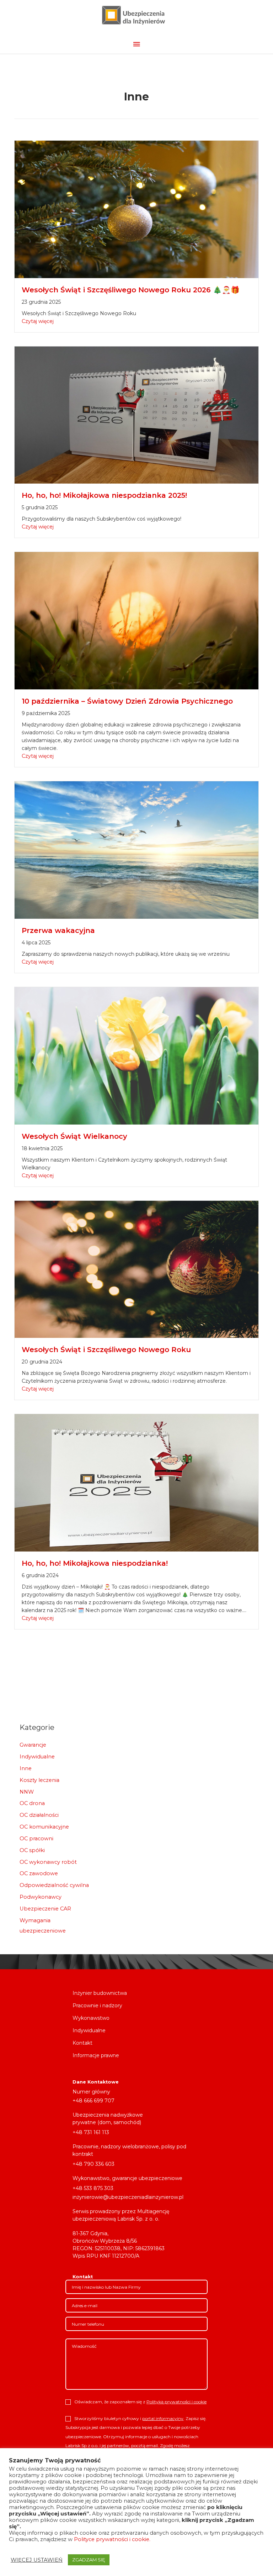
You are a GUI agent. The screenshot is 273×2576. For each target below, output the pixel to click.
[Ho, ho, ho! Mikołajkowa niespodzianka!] (136, 1482)
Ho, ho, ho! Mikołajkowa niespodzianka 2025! (104, 495)
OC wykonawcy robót (48, 1862)
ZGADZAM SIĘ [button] (89, 2560)
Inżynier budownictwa (100, 1993)
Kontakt (82, 2043)
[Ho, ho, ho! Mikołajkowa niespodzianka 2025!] (136, 414)
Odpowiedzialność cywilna (54, 1885)
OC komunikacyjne (44, 1827)
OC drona (32, 1803)
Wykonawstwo (91, 2018)
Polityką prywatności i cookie (176, 2402)
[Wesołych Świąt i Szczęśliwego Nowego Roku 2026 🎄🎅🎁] (136, 209)
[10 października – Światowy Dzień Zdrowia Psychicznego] (136, 620)
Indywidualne (37, 1757)
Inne (26, 1768)
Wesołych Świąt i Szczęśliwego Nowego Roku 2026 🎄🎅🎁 (131, 290)
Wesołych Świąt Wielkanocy (74, 1136)
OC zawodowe (39, 1873)
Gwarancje (33, 1745)
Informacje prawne (96, 2056)
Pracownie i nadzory (97, 2006)
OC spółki (32, 1850)
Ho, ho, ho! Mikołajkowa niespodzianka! (95, 1563)
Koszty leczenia (39, 1780)
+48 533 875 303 (93, 2188)
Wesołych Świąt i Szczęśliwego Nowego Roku (106, 1350)
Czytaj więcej (38, 321)
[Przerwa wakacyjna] (136, 850)
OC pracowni (36, 1839)
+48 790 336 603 (93, 2164)
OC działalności (39, 1815)
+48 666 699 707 (93, 2101)
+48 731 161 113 (91, 2132)
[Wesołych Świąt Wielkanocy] (136, 1055)
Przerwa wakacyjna (58, 930)
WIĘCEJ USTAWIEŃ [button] (37, 2560)
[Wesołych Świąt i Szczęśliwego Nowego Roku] (136, 1269)
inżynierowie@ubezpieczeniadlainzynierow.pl (128, 2197)
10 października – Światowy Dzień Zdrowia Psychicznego (129, 701)
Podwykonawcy (41, 1897)
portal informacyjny (163, 2418)
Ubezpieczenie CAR (45, 1909)
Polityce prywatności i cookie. (112, 2539)
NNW (27, 1792)
